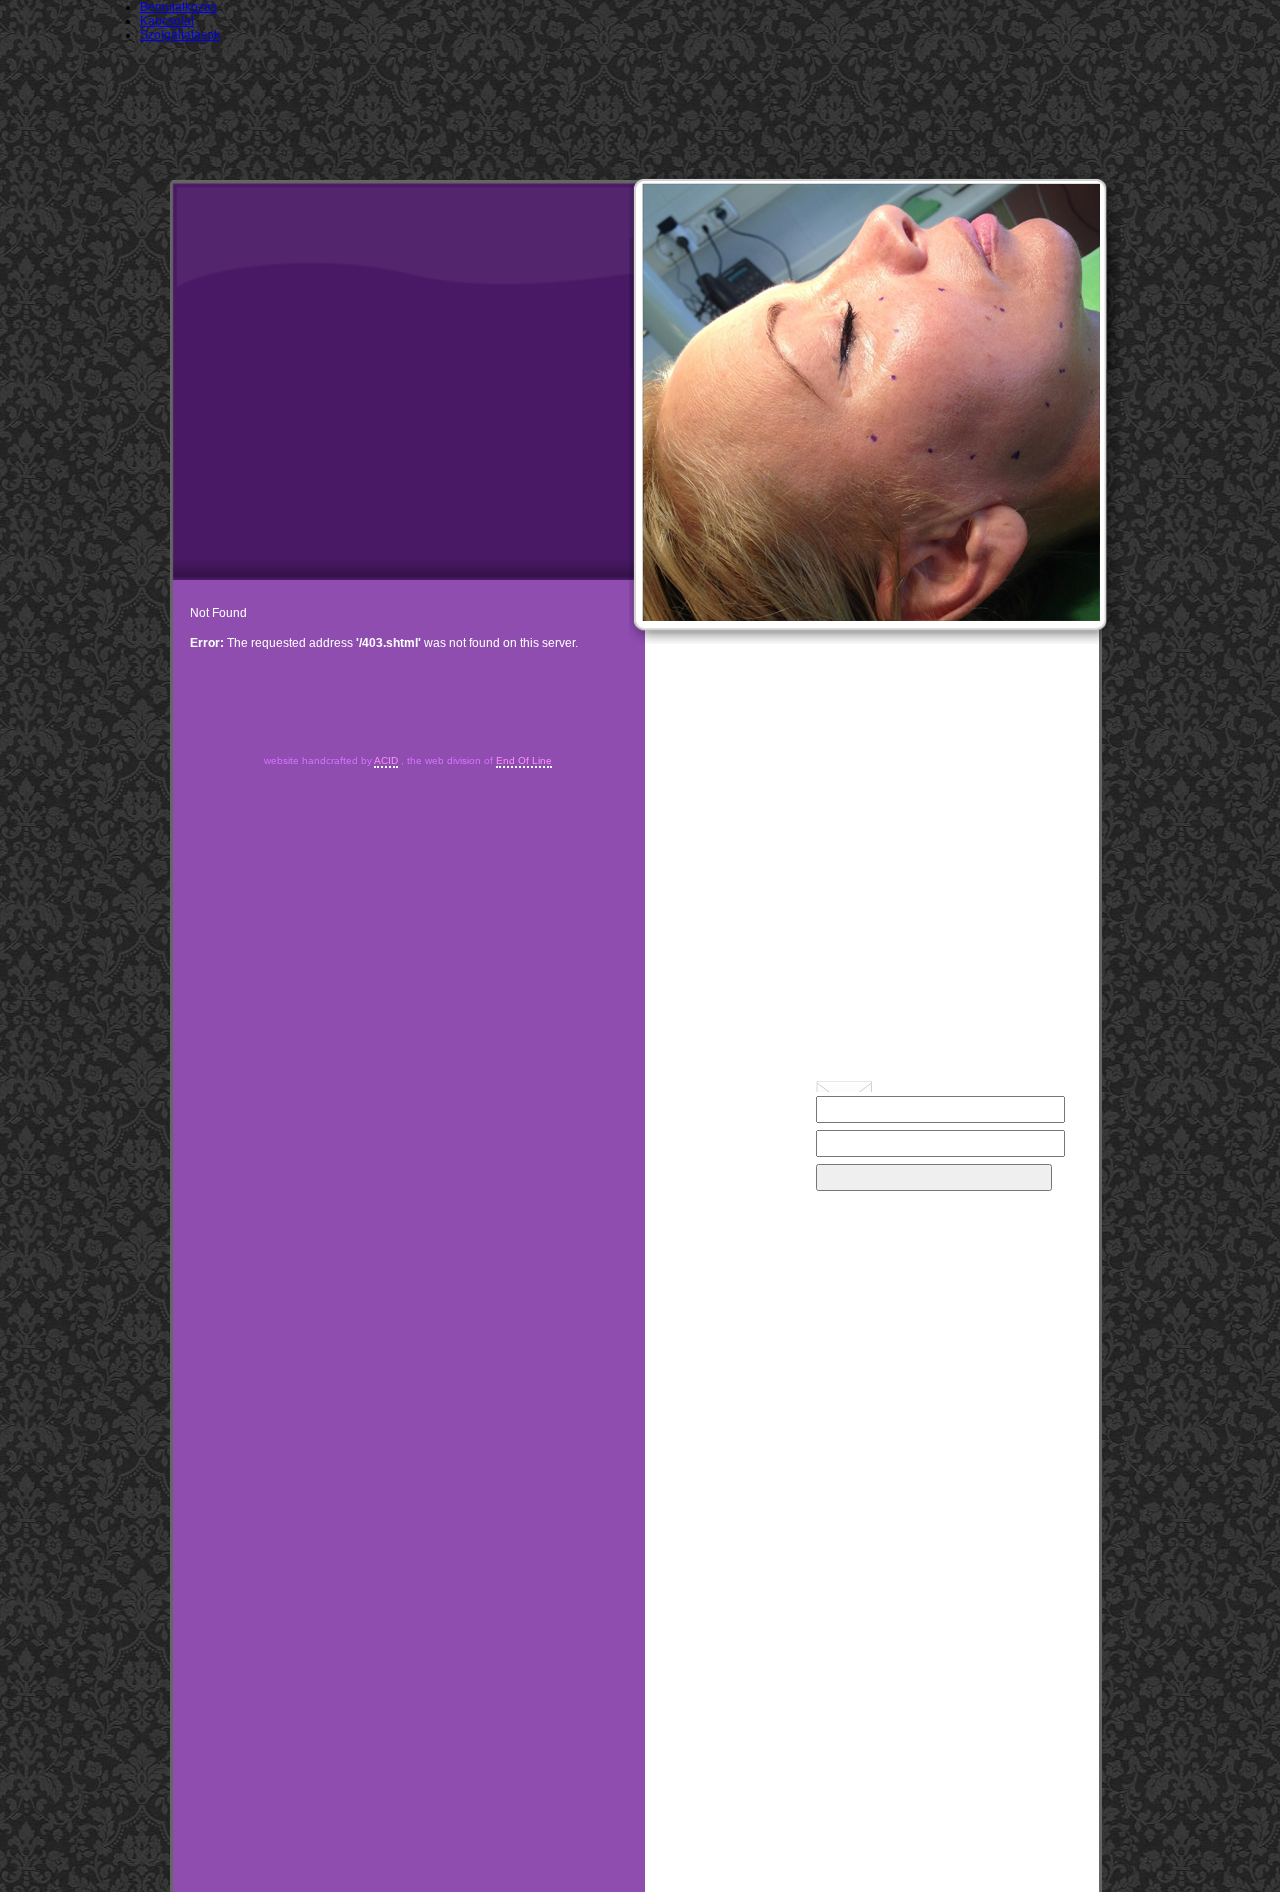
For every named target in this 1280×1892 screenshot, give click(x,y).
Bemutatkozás (178, 7)
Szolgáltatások (180, 35)
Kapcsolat (167, 21)
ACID (386, 760)
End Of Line (524, 760)
